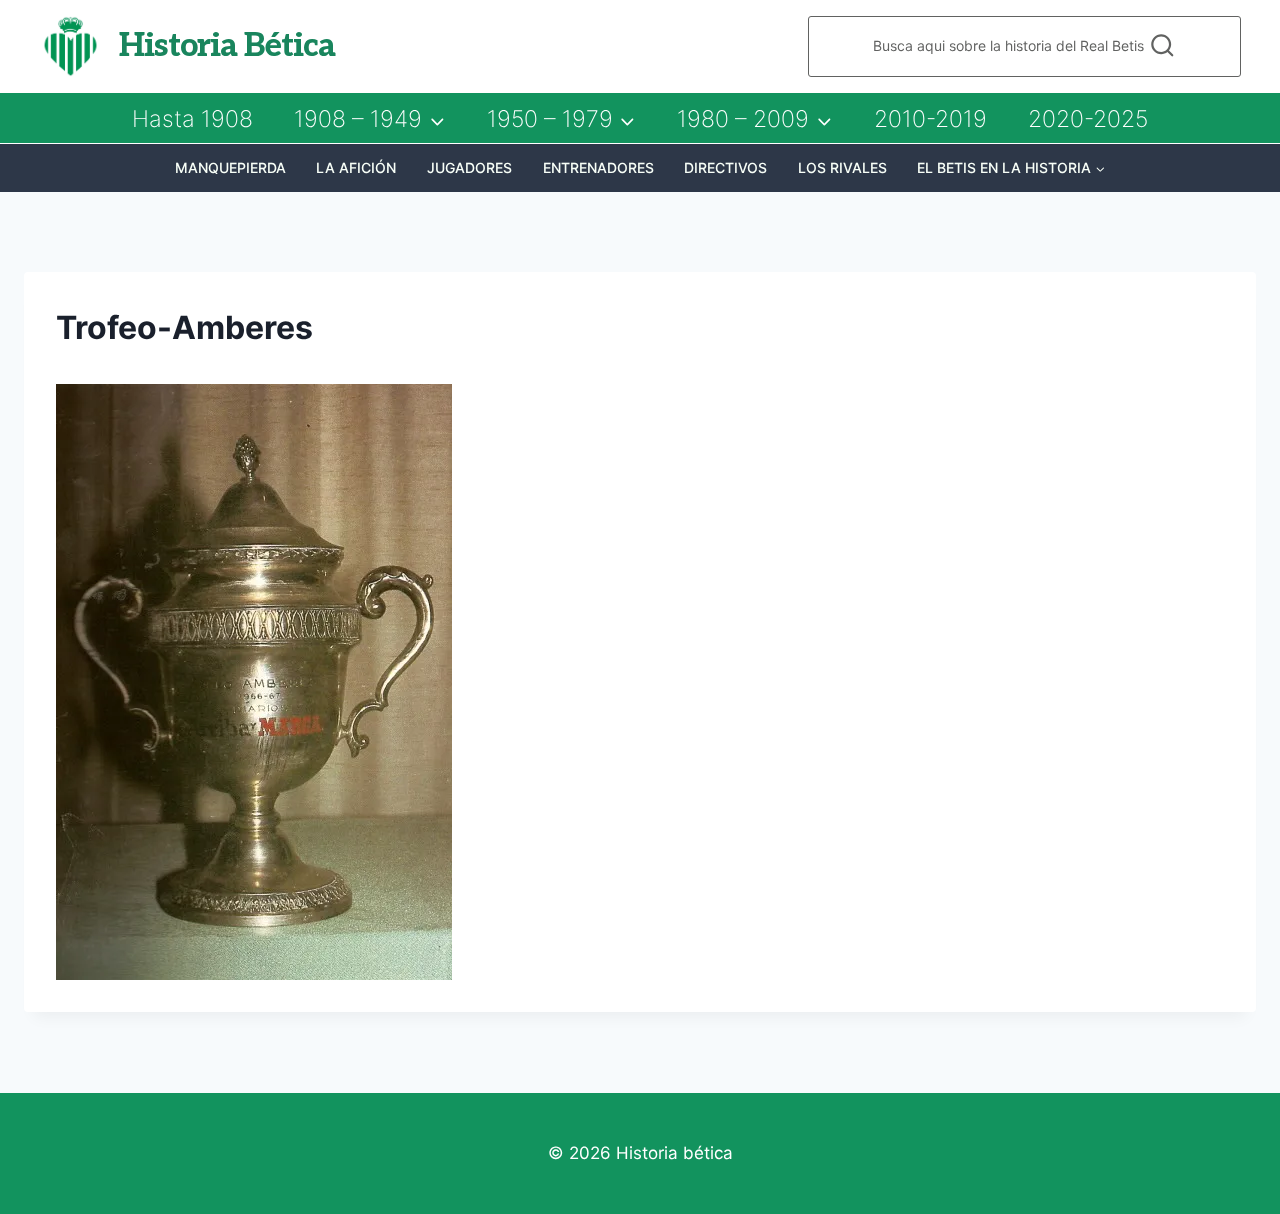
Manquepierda (230, 167)
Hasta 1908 (192, 119)
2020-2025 (1088, 119)
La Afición (356, 167)
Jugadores (469, 167)
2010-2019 (930, 119)
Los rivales (842, 167)
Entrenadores (598, 167)
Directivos (725, 167)
